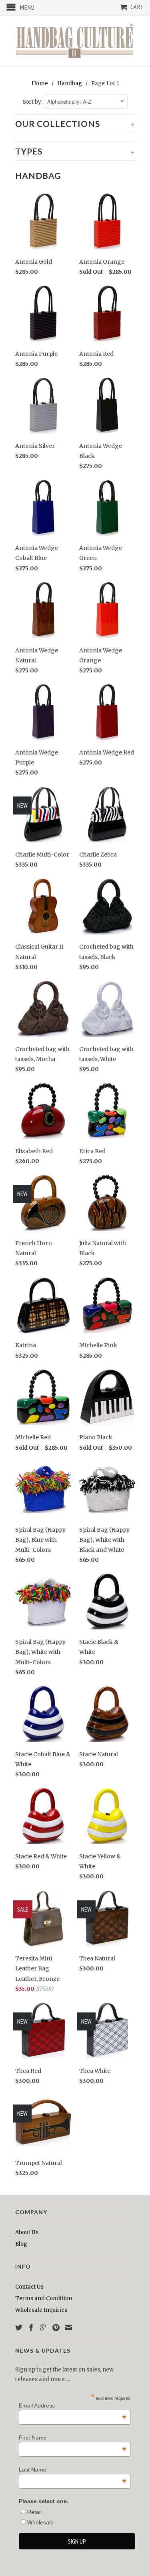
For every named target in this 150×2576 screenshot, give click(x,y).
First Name (73, 2438)
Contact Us (29, 2287)
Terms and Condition (44, 2298)
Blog (21, 2244)
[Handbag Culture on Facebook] (31, 2327)
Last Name (73, 2470)
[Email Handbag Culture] (68, 2327)
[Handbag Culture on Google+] (44, 2327)
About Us (27, 2232)
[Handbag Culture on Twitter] (19, 2327)
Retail (34, 2512)
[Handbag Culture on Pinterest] (56, 2327)
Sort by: (33, 102)
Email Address (73, 2405)
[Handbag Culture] (75, 41)
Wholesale (40, 2522)
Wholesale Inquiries (41, 2310)
